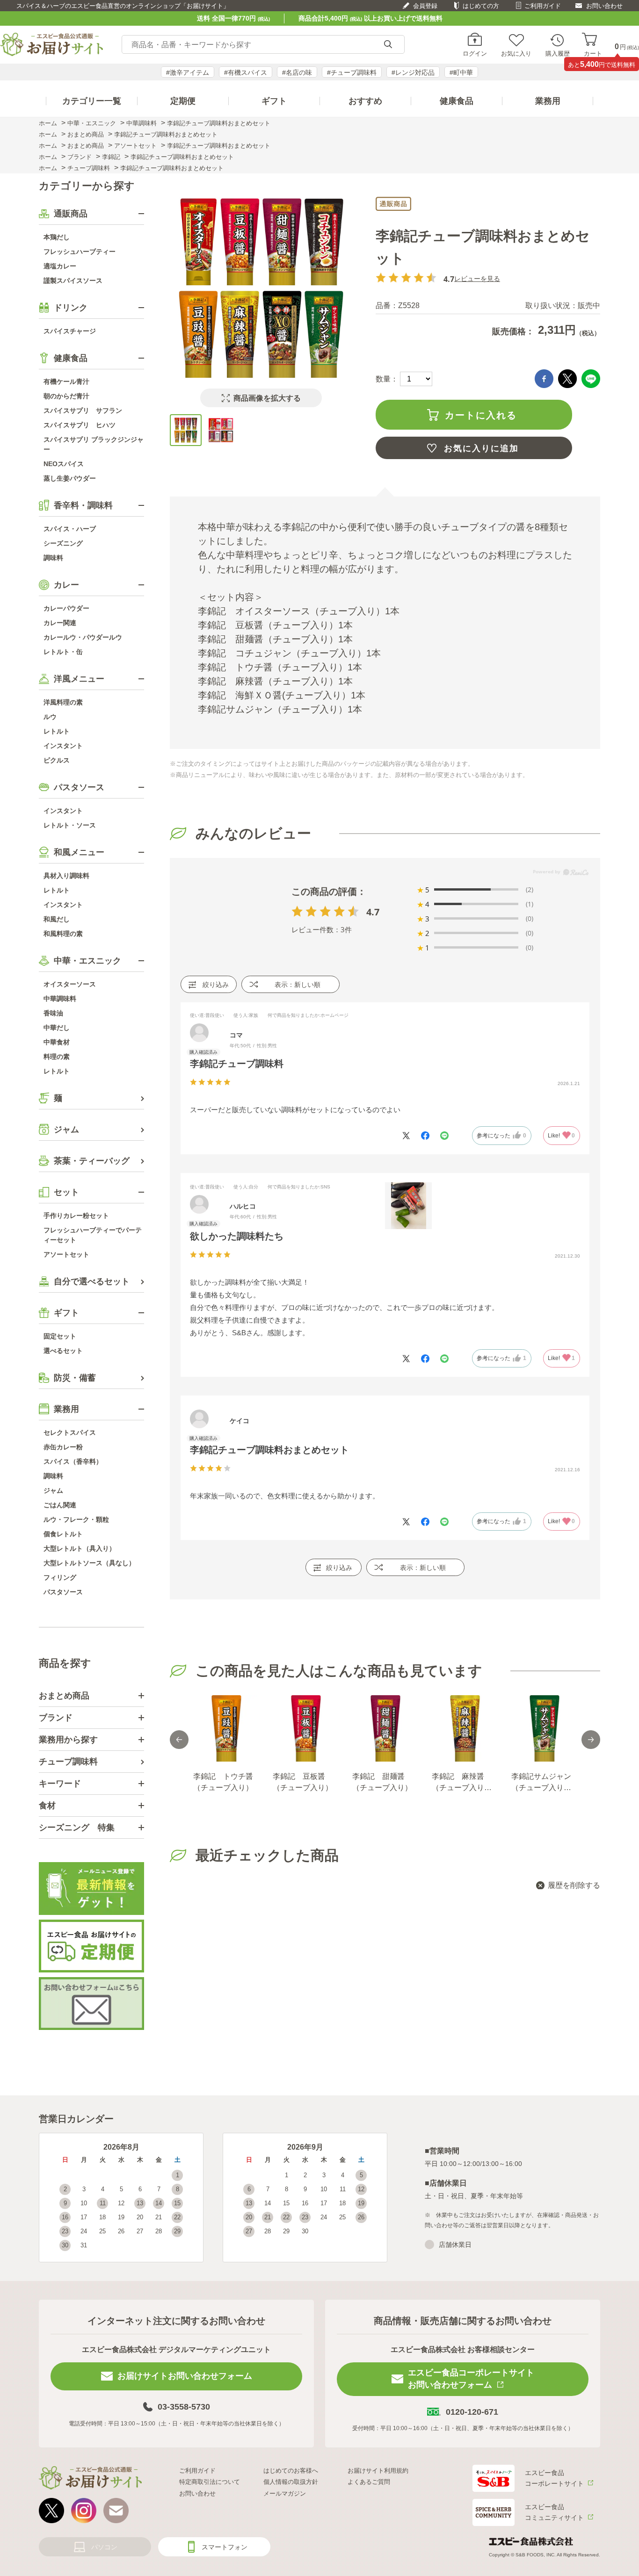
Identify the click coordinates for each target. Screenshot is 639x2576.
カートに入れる (481, 415)
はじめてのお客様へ (291, 2471)
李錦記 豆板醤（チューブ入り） (303, 1782)
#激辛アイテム (188, 72)
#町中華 (461, 72)
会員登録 (425, 6)
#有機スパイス (246, 72)
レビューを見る (477, 278)
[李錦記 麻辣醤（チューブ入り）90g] (465, 1728)
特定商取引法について (210, 2482)
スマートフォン (225, 2547)
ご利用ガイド (543, 6)
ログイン (475, 53)
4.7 (373, 912)
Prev (179, 1740)
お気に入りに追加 (481, 448)
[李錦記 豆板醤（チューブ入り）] (305, 1728)
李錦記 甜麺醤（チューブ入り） (382, 1782)
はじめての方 (481, 6)
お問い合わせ (604, 6)
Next (591, 1740)
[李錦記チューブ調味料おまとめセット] (186, 430)
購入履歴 (558, 53)
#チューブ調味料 (352, 72)
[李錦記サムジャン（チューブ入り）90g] (544, 1728)
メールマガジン (285, 2493)
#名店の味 (297, 72)
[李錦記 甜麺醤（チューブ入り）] (385, 1728)
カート (593, 53)
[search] (388, 45)
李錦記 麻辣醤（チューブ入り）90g (462, 1783)
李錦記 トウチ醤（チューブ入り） (223, 1782)
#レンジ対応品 (413, 72)
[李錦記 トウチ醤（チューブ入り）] (226, 1728)
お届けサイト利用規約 (378, 2471)
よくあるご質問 (369, 2482)
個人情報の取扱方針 (291, 2482)
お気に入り (516, 53)
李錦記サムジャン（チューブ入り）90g (541, 1783)
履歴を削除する (574, 1885)
